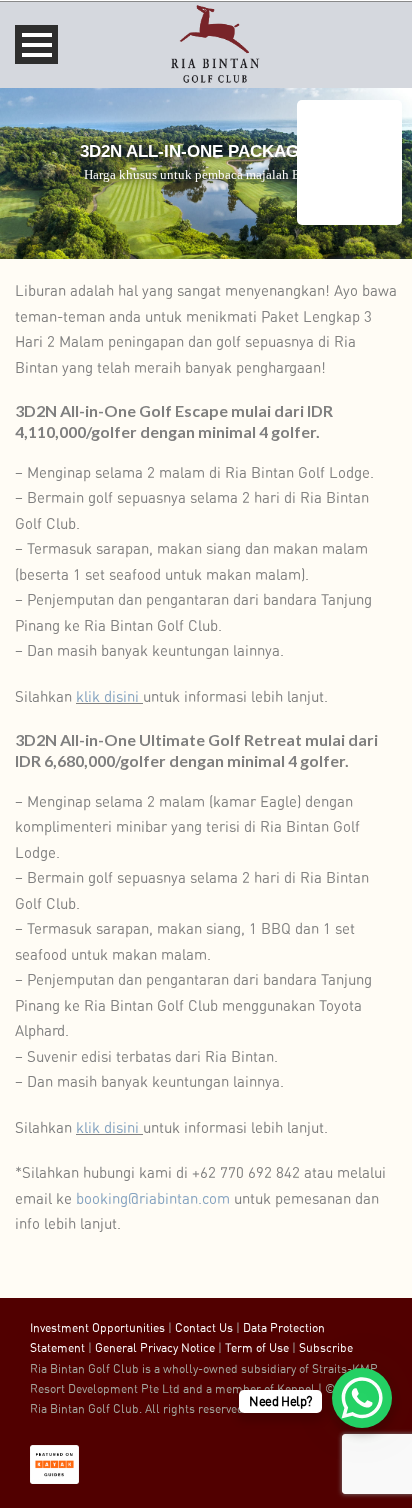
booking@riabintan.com (153, 1199)
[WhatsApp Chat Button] (362, 1398)
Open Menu (36, 44)
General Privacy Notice (155, 1348)
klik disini (107, 697)
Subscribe (326, 1348)
